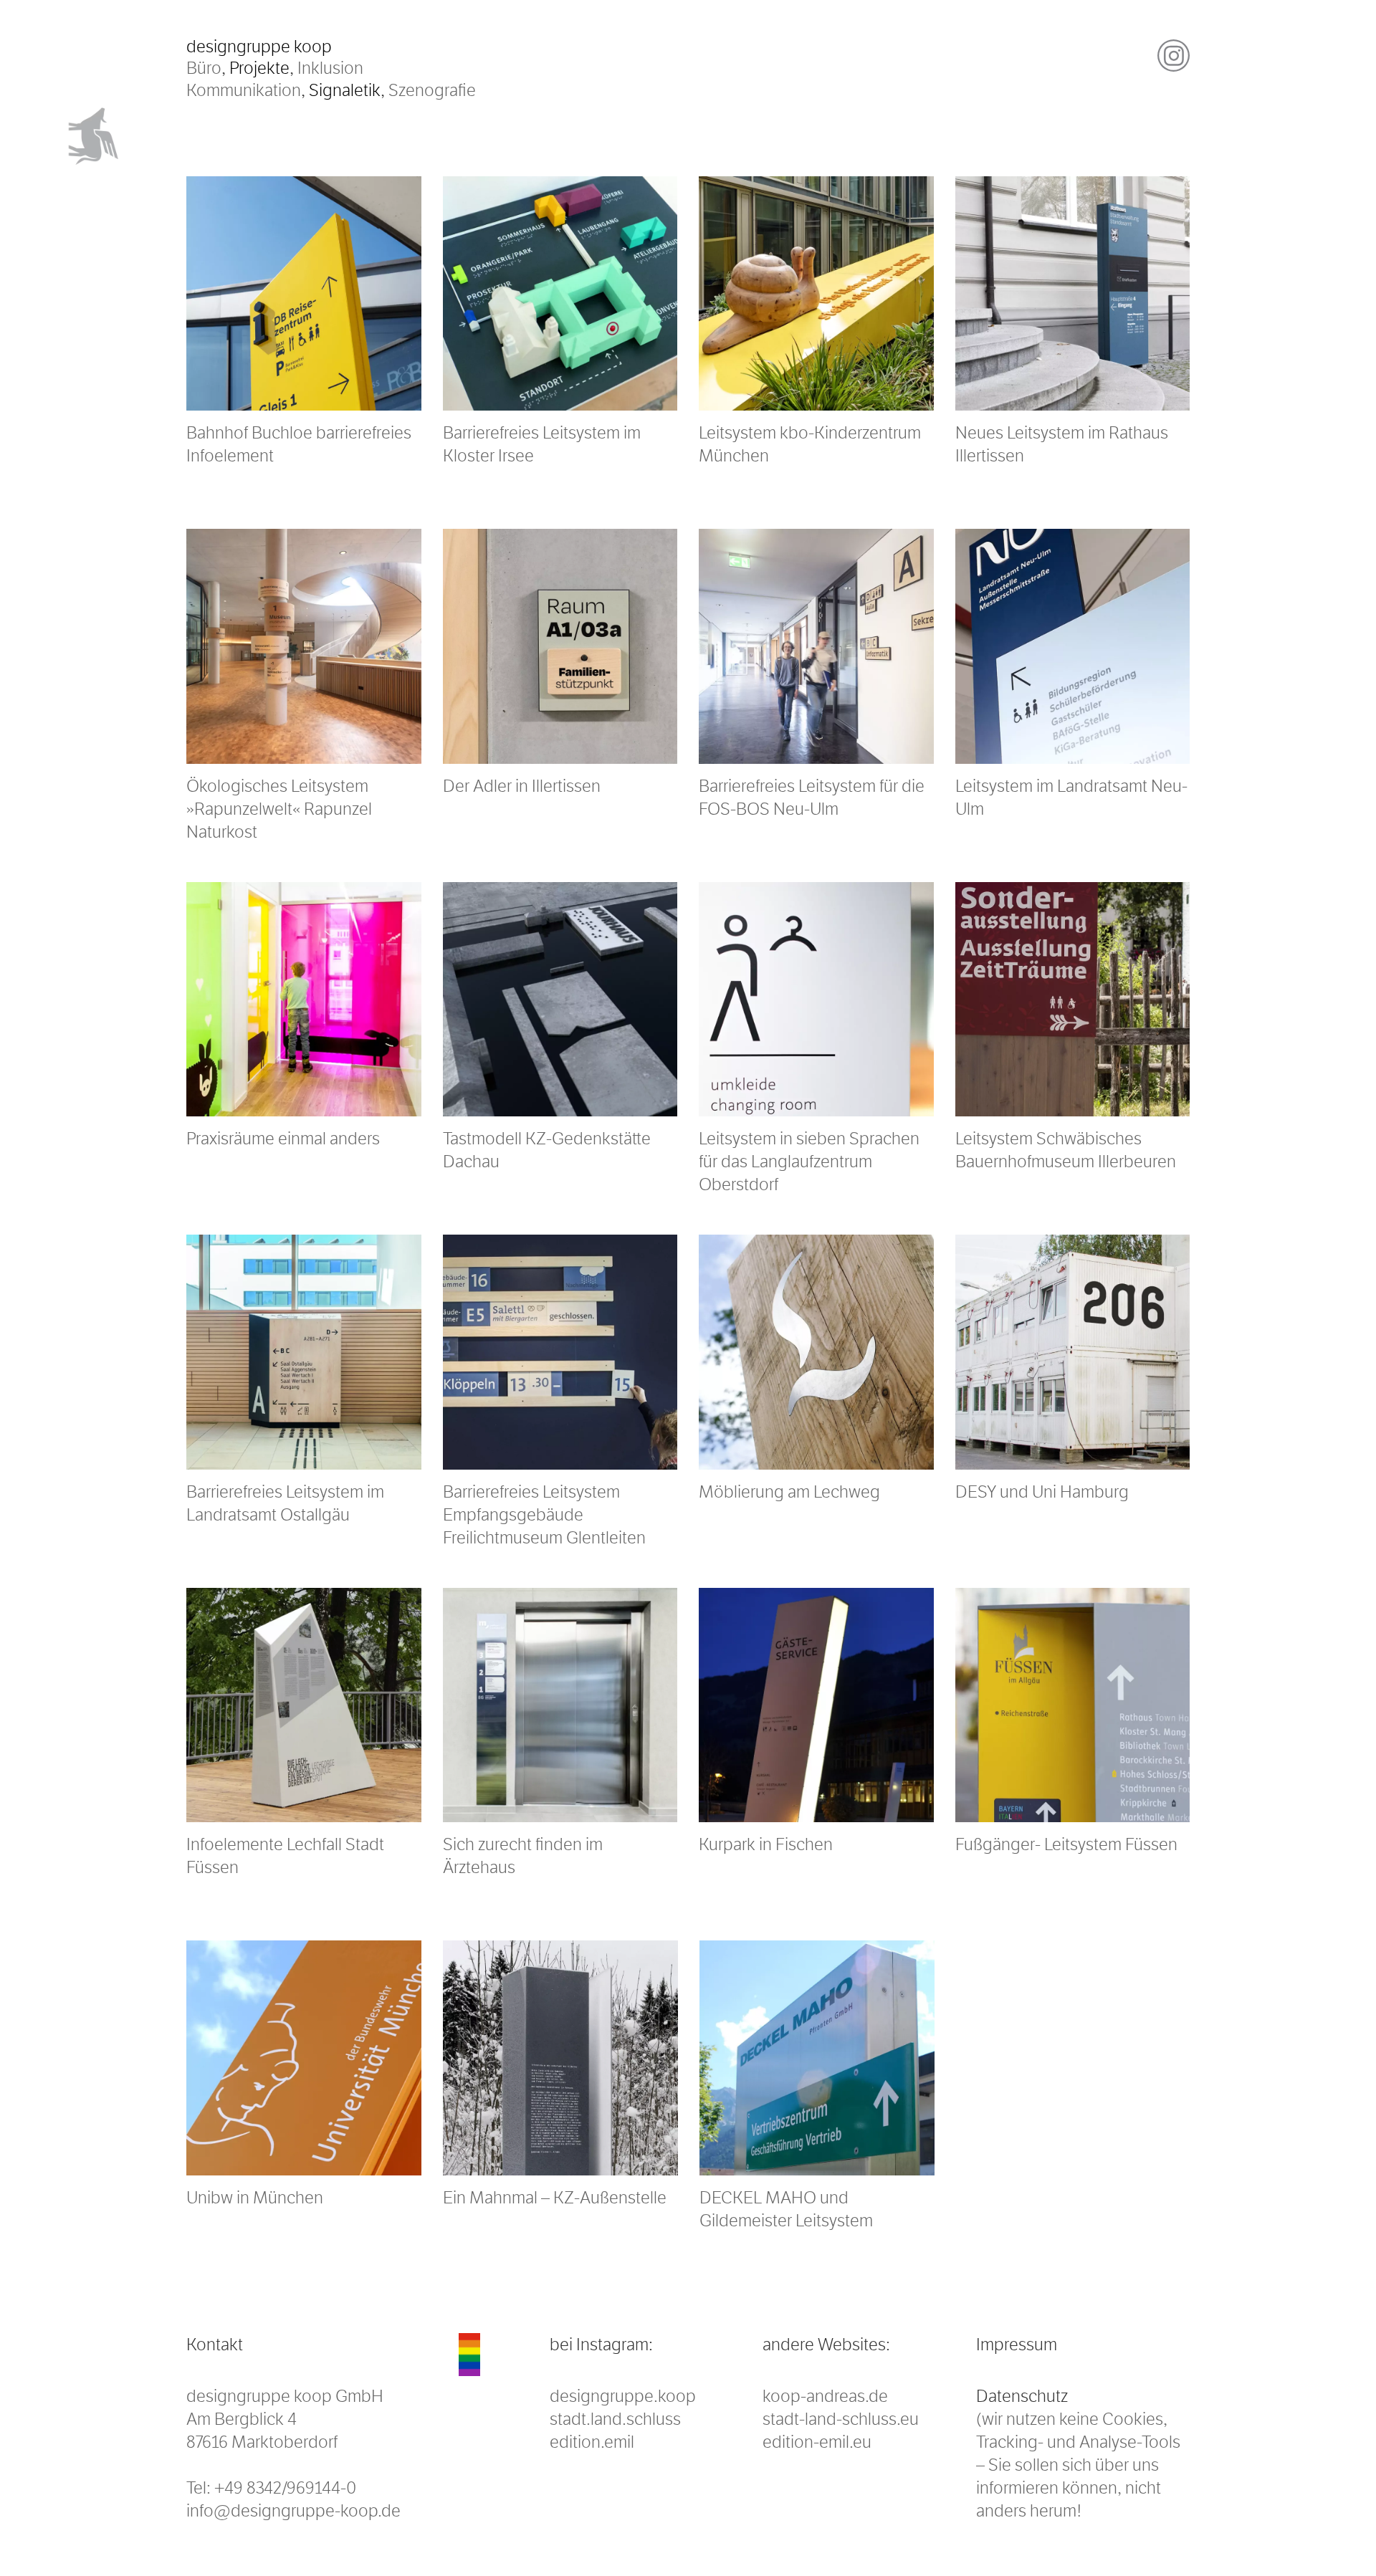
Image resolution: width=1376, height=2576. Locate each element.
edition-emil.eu (817, 2442)
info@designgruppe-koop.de (293, 2511)
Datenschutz (1022, 2396)
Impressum (1017, 2345)
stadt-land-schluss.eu (841, 2419)
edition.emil (592, 2442)
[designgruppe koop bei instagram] (1174, 56)
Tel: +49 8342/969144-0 (271, 2488)
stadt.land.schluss (615, 2419)
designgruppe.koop (623, 2396)
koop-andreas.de (825, 2396)
